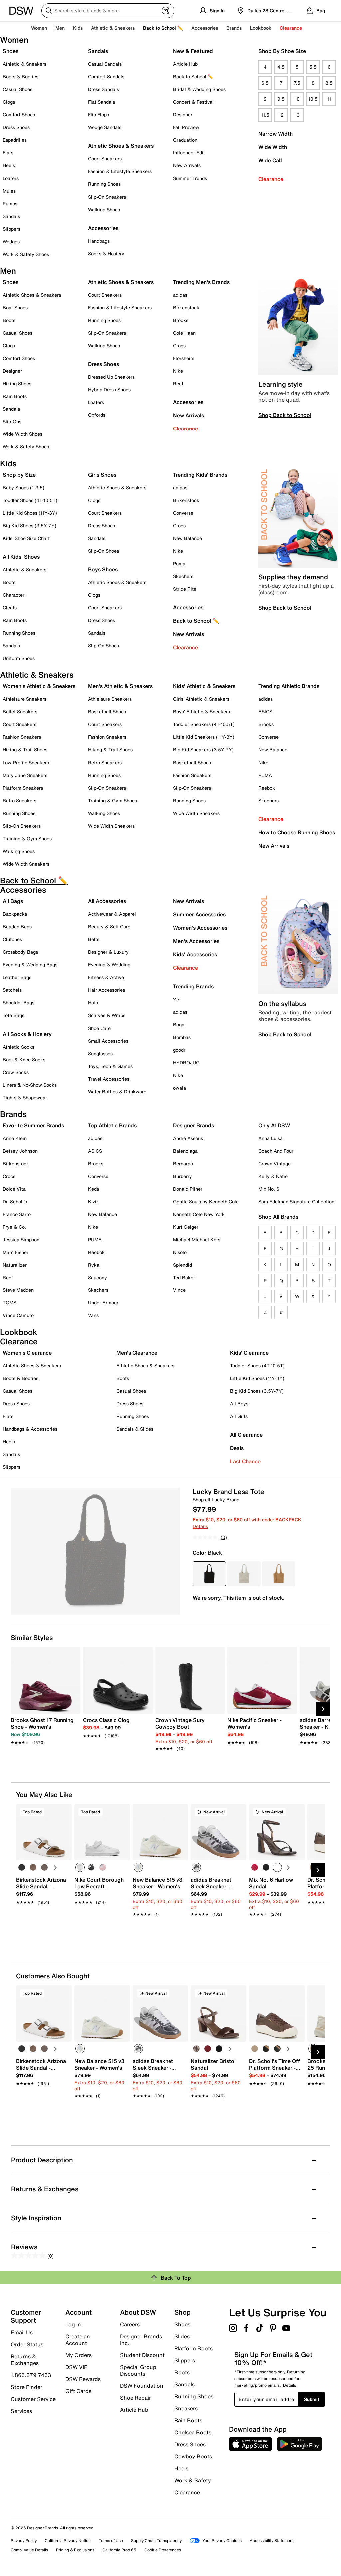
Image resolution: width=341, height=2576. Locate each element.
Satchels (12, 990)
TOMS (9, 1303)
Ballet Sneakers (20, 712)
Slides (182, 2336)
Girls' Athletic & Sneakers (201, 699)
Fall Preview (186, 127)
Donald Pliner (188, 1189)
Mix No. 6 (269, 1189)
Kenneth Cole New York (199, 1214)
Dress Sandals (103, 89)
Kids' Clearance (249, 1353)
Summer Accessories (199, 914)
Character (13, 595)
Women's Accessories (200, 928)
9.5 (281, 99)
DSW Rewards (83, 2379)
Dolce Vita (14, 1189)
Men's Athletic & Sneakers (120, 686)
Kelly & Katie (273, 1176)
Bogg (179, 1024)
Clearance (271, 179)
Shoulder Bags (18, 1002)
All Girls (239, 1416)
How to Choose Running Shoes (297, 832)
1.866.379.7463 (31, 2375)
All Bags (13, 901)
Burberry (183, 1176)
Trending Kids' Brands (200, 475)
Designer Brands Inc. (141, 2340)
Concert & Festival (193, 102)
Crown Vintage (275, 1163)
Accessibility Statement (272, 2541)
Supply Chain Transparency (156, 2541)
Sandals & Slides (135, 1429)
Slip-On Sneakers (107, 197)
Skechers (183, 576)
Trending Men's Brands (201, 282)
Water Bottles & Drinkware (117, 1091)
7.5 (297, 83)
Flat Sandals (101, 102)
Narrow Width (276, 134)
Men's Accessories (196, 941)
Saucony (97, 1277)
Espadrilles (15, 140)
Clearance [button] (291, 28)
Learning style (281, 384)
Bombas (182, 1037)
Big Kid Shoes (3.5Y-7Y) (29, 526)
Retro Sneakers (19, 801)
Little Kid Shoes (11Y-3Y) (30, 513)
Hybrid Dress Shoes (109, 389)
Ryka (94, 1265)
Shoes (10, 51)
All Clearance (246, 1435)
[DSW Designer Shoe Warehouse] (21, 10)
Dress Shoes (16, 127)
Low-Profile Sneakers (26, 763)
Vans (93, 1315)
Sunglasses (100, 1053)
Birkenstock (186, 307)
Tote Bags (13, 1015)
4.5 (281, 67)
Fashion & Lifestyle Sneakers (120, 171)
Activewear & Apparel (112, 914)
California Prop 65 (119, 2550)
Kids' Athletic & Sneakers (204, 686)
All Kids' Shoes (21, 557)
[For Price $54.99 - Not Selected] (244, 1574)
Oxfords (97, 415)
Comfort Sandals (106, 76)
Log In (73, 2324)
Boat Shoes (15, 307)
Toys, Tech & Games (110, 1066)
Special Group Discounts (138, 2370)
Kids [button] (78, 28)
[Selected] (80, 1867)
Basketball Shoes (107, 712)
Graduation (185, 140)
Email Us (22, 2332)
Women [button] (39, 28)
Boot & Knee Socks (24, 1059)
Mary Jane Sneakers (25, 775)
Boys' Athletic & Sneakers (202, 712)
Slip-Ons (12, 421)
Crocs (179, 345)
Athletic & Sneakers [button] (113, 28)
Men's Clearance (137, 1353)
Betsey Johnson (20, 1151)
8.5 (329, 83)
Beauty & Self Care (109, 926)
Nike (178, 371)
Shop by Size (19, 475)
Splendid (183, 1265)
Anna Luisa (271, 1138)
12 (281, 115)
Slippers (11, 229)
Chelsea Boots (193, 2432)
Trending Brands (193, 986)
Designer (183, 114)
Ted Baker (184, 1277)
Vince (179, 1290)
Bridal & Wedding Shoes (199, 89)
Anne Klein (15, 1138)
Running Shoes (104, 184)
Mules (9, 191)
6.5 (265, 83)
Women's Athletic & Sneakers (39, 686)
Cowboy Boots (193, 2456)
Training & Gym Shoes (27, 839)
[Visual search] (166, 11)
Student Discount (142, 2355)
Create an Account (78, 2340)
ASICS (265, 712)
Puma (179, 564)
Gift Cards (78, 2391)
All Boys (239, 1404)
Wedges (11, 241)
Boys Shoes (103, 569)
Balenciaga (185, 1151)
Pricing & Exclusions (75, 2550)
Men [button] (60, 28)
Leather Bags (17, 977)
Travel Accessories (109, 1079)
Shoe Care (99, 1028)
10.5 (313, 99)
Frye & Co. (14, 1227)
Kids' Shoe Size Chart (26, 538)
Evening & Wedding (109, 964)
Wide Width (273, 147)
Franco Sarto (17, 1214)
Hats (93, 1002)
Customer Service (33, 2399)
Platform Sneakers (23, 788)
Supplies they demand (293, 577)
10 (297, 99)
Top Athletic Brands (112, 1125)
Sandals (11, 216)
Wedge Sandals (105, 127)
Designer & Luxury (108, 952)
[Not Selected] (22, 1867)
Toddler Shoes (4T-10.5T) (30, 500)
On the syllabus (282, 1003)
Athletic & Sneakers (24, 64)
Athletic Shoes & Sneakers (121, 146)
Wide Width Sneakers (26, 864)
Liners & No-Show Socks (30, 1085)
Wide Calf (270, 160)
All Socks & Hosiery (27, 1034)
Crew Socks (16, 1072)
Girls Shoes (102, 475)
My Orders (78, 2355)
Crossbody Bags (20, 952)
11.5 (265, 115)
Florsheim (184, 358)
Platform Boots (194, 2348)
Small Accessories (108, 1041)
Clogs (9, 102)
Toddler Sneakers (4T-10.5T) (204, 724)
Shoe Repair (135, 2398)
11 (329, 99)
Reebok (267, 788)
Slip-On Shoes (103, 551)
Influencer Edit (189, 152)
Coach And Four (276, 1151)
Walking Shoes (104, 209)
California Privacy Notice (68, 2541)
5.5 (313, 67)
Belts (94, 939)
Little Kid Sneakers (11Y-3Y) (204, 737)
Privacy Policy (24, 2541)
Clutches (12, 939)
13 (297, 115)
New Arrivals (187, 165)
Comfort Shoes (19, 114)
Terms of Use (111, 2541)
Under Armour (103, 1303)
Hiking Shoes (17, 383)
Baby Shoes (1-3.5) (23, 488)
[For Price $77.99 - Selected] (209, 1574)
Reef (178, 383)
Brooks (181, 320)
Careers (130, 2324)
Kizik (93, 1201)
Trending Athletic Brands (289, 686)
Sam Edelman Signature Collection (296, 1201)
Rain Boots (15, 396)
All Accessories (107, 901)
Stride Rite (185, 589)
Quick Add (44, 1925)
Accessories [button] (205, 28)
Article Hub (185, 64)
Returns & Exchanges (25, 2360)
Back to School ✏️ (163, 28)
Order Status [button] (27, 2344)
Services (21, 2411)
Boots (9, 320)
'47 (177, 999)
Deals (237, 1448)
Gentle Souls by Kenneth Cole (206, 1201)
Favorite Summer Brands (33, 1125)
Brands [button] (234, 28)
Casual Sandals (105, 64)
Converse (183, 513)
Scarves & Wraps (107, 1015)
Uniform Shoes (19, 658)
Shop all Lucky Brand (216, 1500)
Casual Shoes (17, 89)
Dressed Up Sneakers (111, 377)
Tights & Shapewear (25, 1097)
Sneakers (186, 2408)
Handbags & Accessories (30, 1429)
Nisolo (180, 1252)
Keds (93, 1189)
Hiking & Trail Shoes (25, 750)
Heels (9, 165)
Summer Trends (190, 178)
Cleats (10, 608)
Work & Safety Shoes (26, 254)
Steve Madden (18, 1290)
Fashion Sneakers (22, 737)
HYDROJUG (186, 1062)
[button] (64, 1812)
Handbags (99, 241)
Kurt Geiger (186, 1227)
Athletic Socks (18, 1047)
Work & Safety (193, 2480)
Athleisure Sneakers (24, 699)
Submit (312, 2399)
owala (180, 1088)
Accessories (188, 402)
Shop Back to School (285, 415)
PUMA (265, 775)
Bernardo (183, 1163)
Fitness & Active (106, 977)
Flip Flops (98, 114)
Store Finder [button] (26, 2387)
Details (200, 1526)
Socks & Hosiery (106, 253)
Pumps (10, 203)
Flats (8, 152)
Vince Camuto (18, 1315)
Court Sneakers (105, 158)
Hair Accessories (106, 990)
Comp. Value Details (29, 2550)
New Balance (188, 538)
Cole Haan (184, 333)
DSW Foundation (142, 2386)
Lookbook (261, 28)
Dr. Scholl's (15, 1201)
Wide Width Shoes (22, 434)
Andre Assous (188, 1138)
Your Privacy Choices (222, 2541)
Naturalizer (15, 1265)
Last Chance (245, 1461)
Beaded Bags (17, 926)
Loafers (11, 178)
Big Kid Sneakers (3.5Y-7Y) (203, 750)
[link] (43, 1728)
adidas (180, 295)
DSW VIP (76, 2367)
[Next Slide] (323, 1709)
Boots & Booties (20, 76)
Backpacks (15, 914)
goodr (179, 1050)
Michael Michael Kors (197, 1239)
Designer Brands (194, 1125)
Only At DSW (274, 1125)
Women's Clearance (27, 1353)
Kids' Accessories (195, 954)
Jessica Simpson (21, 1239)
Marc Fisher (15, 1252)
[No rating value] (207, 1537)
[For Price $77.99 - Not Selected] (279, 1574)
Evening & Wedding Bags (30, 964)
